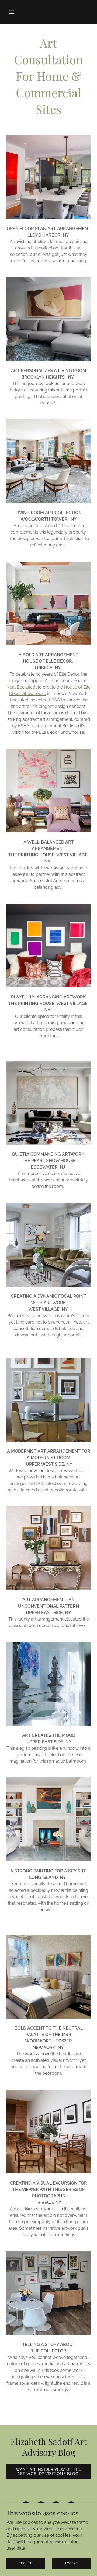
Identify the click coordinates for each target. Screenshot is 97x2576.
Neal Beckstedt (22, 687)
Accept (71, 2563)
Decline (26, 2563)
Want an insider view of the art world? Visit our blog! (48, 2472)
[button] (13, 12)
